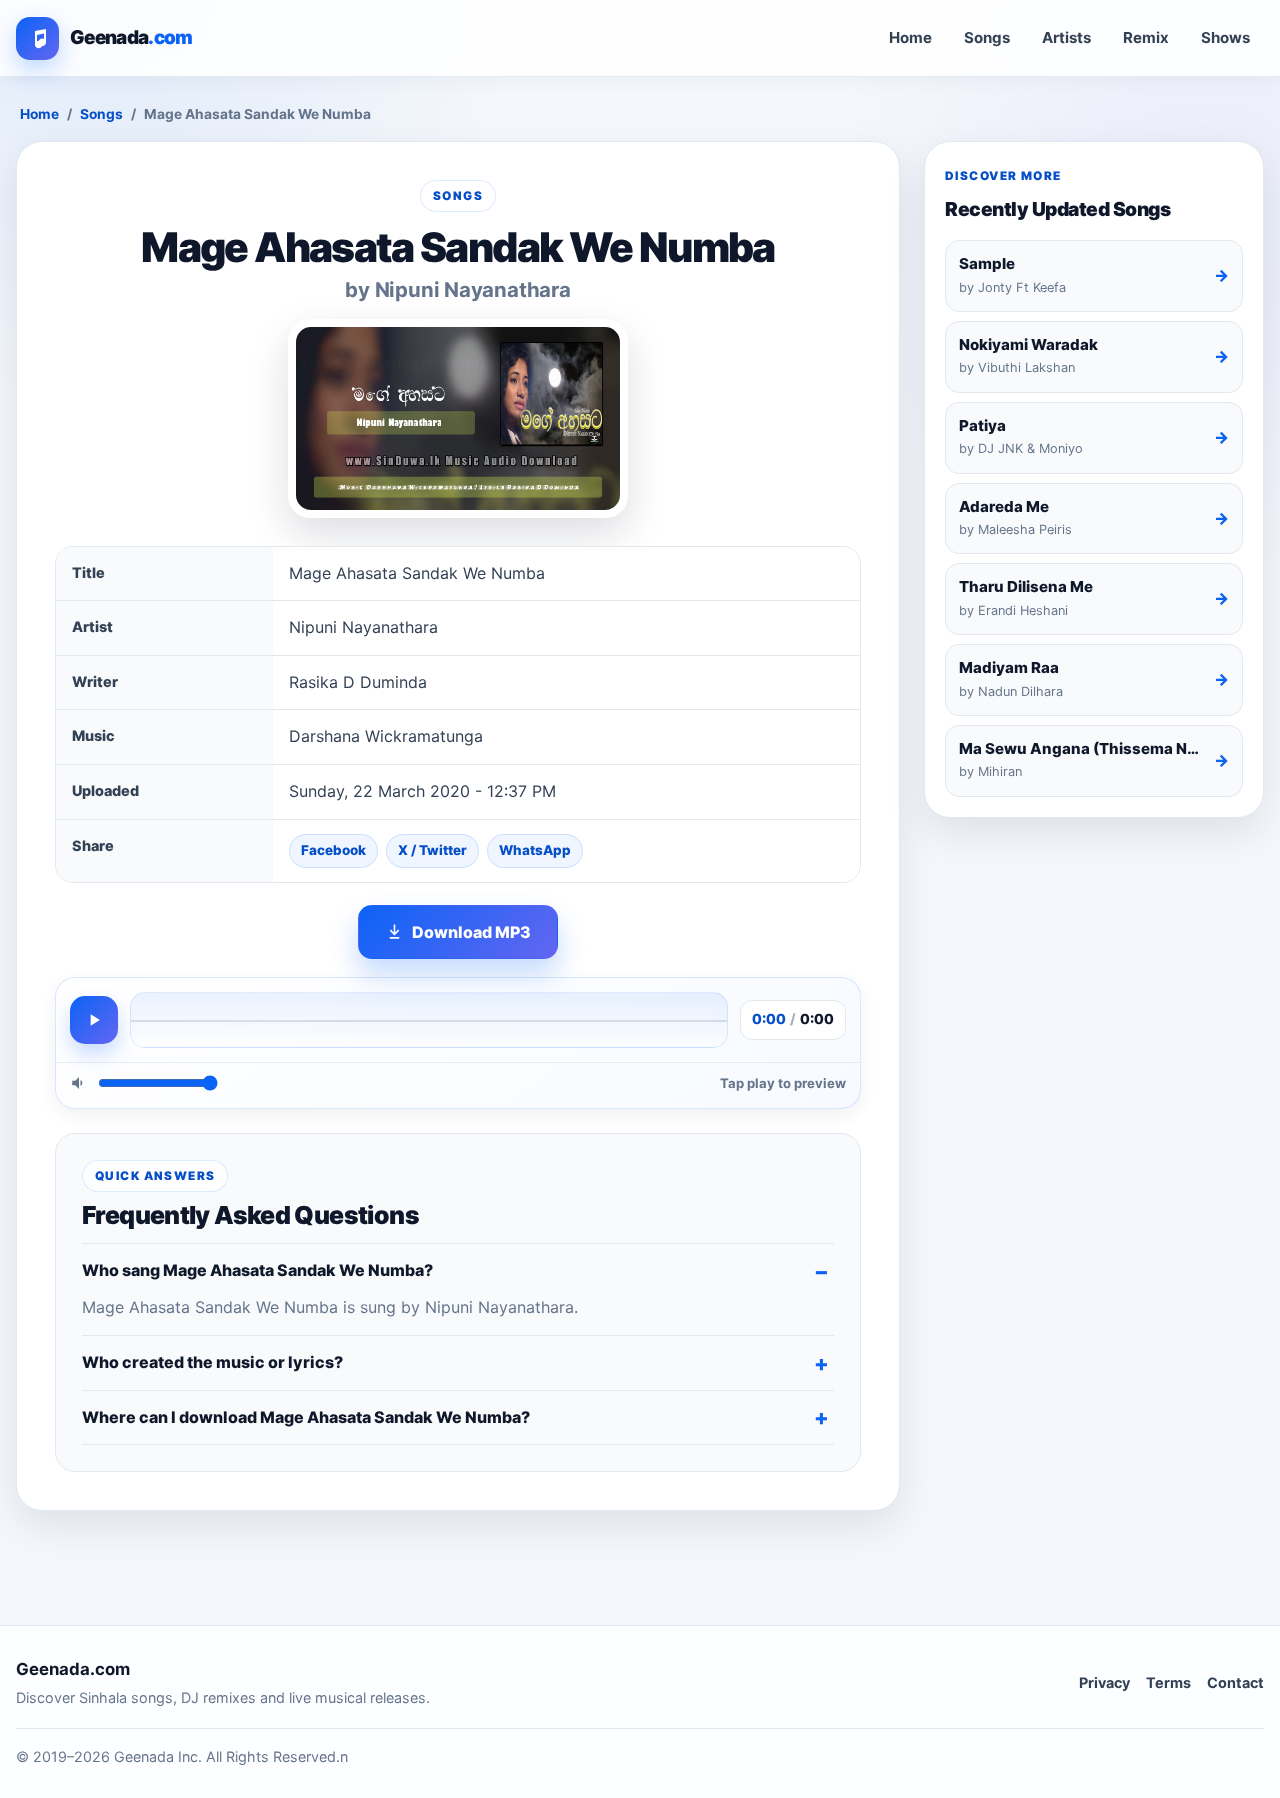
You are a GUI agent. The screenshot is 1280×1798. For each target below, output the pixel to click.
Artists (1066, 37)
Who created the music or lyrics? (212, 1362)
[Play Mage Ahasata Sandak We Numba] (94, 1020)
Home (910, 37)
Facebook (333, 850)
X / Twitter (432, 850)
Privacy (1104, 1682)
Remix (1146, 37)
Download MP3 (471, 932)
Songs (987, 37)
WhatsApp (535, 850)
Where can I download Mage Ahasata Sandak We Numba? (306, 1417)
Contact (1235, 1682)
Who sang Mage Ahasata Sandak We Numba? (257, 1270)
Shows (1225, 37)
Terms (1168, 1682)
